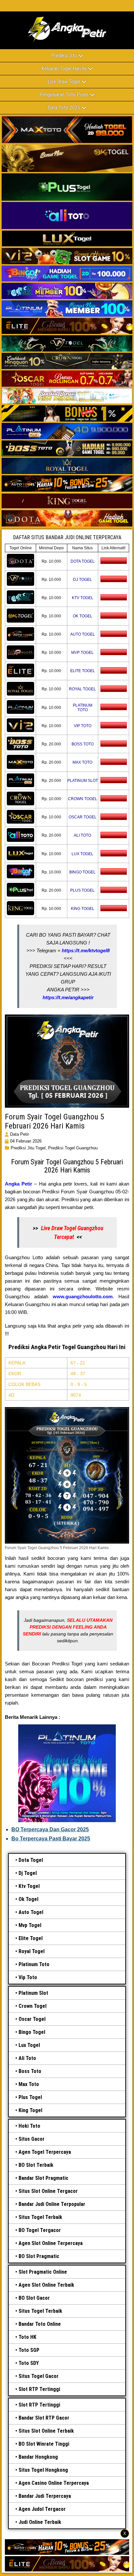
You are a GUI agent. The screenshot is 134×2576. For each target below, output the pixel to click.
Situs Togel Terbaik (40, 2217)
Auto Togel (31, 1912)
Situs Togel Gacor (39, 2376)
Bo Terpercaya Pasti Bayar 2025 (51, 1839)
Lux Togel (29, 2045)
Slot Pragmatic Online (43, 2272)
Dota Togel (31, 1860)
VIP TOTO (83, 726)
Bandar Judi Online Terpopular (52, 2204)
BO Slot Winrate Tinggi (44, 2444)
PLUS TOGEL (82, 890)
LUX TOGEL (82, 854)
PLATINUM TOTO (83, 708)
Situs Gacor (32, 2139)
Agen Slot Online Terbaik (46, 2285)
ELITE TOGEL (83, 671)
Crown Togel (33, 2006)
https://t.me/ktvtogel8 (86, 950)
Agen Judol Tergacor (42, 2509)
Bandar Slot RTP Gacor (44, 2418)
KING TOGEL (83, 909)
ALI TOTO (82, 835)
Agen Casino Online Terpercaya (54, 2483)
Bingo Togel (32, 2032)
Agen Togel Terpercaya (45, 2152)
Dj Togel (28, 1873)
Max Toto (29, 2084)
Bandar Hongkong (38, 2457)
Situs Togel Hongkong (43, 2470)
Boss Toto (30, 2071)
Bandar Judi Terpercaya (45, 2496)
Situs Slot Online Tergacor (48, 2191)
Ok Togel (28, 1899)
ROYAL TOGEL (82, 689)
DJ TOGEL (83, 580)
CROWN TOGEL (83, 799)
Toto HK (27, 2337)
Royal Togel (32, 1951)
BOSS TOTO (83, 744)
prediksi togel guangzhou (73, 1148)
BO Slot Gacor (34, 2298)
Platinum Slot (33, 1993)
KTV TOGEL (83, 598)
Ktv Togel (29, 1886)
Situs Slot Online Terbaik (46, 2431)
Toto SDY (29, 2363)
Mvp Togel (30, 1925)
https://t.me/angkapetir (68, 997)
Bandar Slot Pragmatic (43, 2178)
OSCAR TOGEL (83, 817)
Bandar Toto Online (40, 2324)
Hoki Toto (29, 2126)
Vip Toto (28, 1977)
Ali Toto (27, 2058)
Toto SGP (29, 2350)
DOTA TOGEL (83, 561)
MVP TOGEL (82, 653)
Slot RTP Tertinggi (39, 2389)
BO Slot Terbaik (36, 2165)
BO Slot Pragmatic (39, 2256)
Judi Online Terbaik (40, 2522)
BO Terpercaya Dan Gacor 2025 (50, 1829)
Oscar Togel (32, 2019)
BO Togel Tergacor (40, 2230)
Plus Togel (30, 2097)
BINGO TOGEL (82, 872)
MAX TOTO (82, 762)
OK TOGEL (83, 616)
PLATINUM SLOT (83, 781)
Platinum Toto (34, 1964)
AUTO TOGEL (83, 634)
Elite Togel (31, 1938)
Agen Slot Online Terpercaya (51, 2243)
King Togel (30, 2110)
